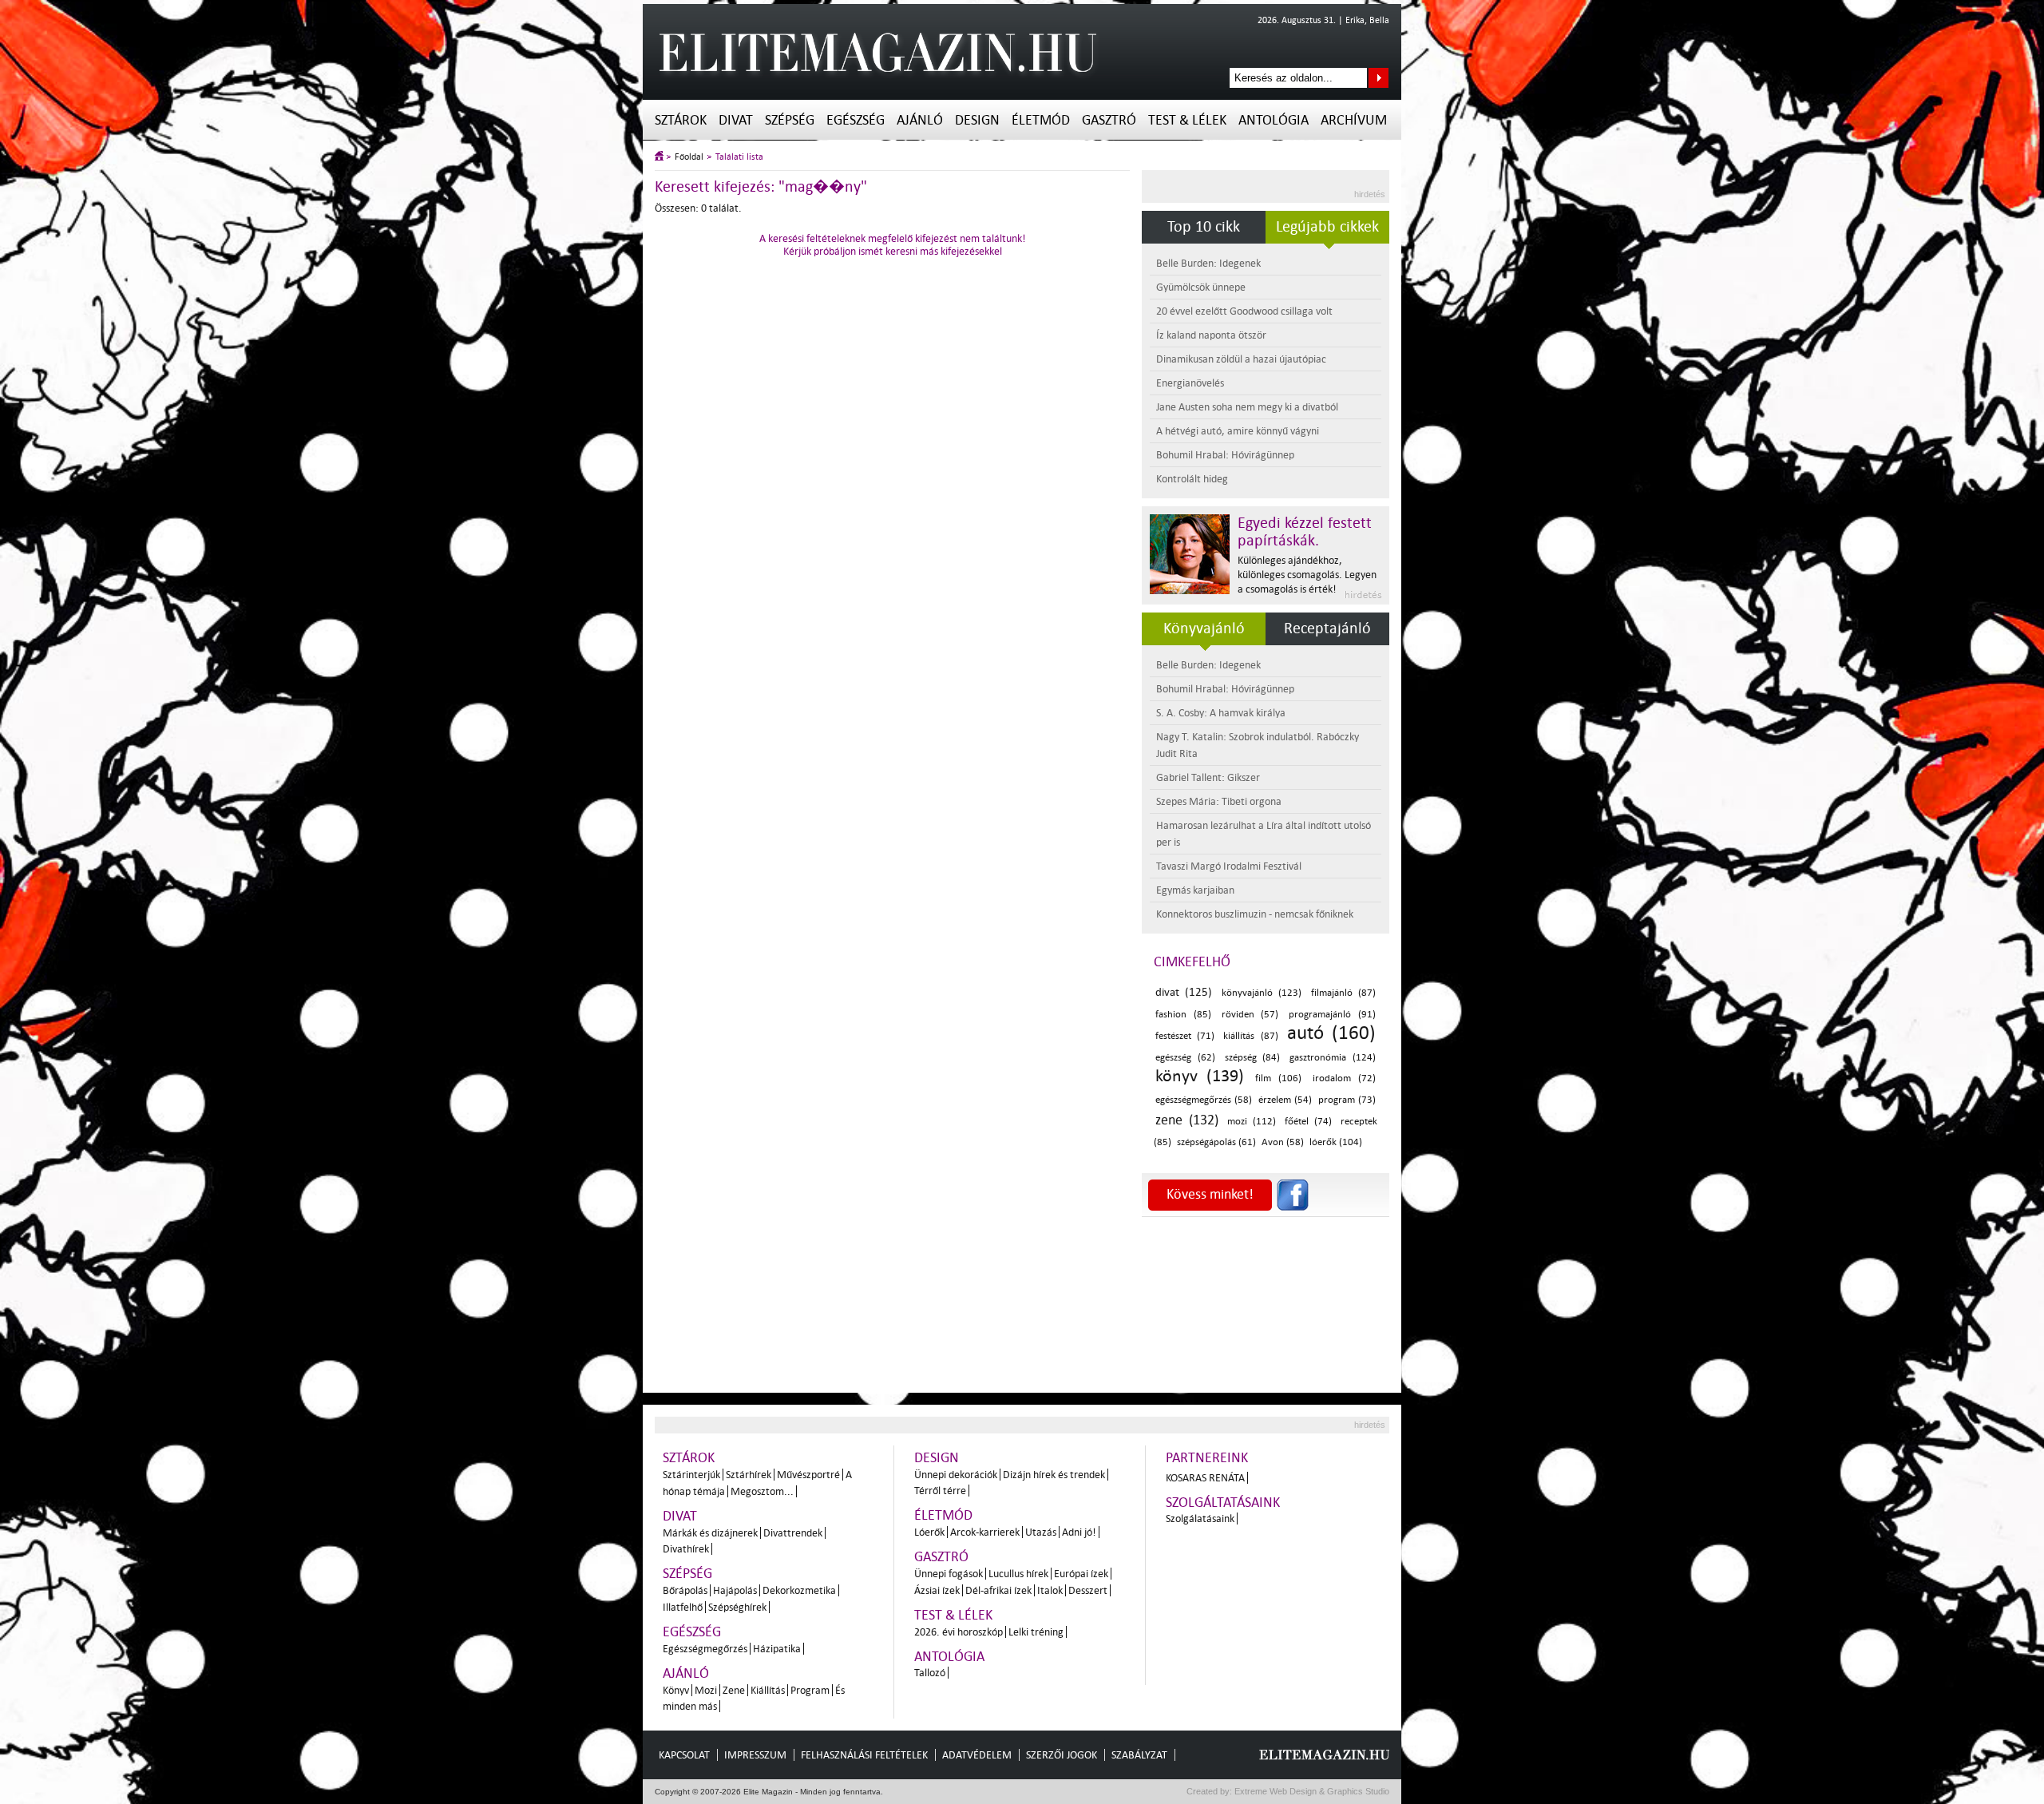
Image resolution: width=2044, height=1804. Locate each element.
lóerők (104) (1336, 1142)
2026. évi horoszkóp (959, 1632)
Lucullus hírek (1018, 1574)
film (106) (1278, 1078)
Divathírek (686, 1549)
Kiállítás (768, 1690)
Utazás (1041, 1532)
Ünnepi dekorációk (956, 1475)
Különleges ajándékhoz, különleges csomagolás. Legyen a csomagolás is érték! (1307, 575)
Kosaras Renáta (1205, 1478)
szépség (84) (1253, 1058)
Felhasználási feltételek (864, 1755)
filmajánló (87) (1343, 993)
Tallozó (930, 1673)
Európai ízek (1081, 1574)
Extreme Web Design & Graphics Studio (1311, 1791)
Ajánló (920, 120)
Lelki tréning (1036, 1632)
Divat (736, 120)
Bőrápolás (685, 1590)
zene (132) (1187, 1120)
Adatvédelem (977, 1755)
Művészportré (808, 1475)
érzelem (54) (1285, 1100)
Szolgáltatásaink (1223, 1503)
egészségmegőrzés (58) (1204, 1100)
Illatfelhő (683, 1607)
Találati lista (739, 157)
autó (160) (1331, 1033)
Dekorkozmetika (799, 1590)
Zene (734, 1690)
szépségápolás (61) (1216, 1142)
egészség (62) (1185, 1058)
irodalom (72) (1344, 1078)
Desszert (1088, 1590)
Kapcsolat (684, 1755)
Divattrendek (793, 1533)
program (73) (1347, 1100)
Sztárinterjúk (691, 1475)
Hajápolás (735, 1590)
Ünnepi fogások (949, 1574)
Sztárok (681, 120)
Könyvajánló (1204, 628)
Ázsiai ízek (937, 1590)
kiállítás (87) (1250, 1036)
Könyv (676, 1690)
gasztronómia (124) (1333, 1058)
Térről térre (940, 1491)
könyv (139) (1200, 1076)
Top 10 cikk (1204, 227)
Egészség (856, 120)
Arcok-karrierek (985, 1532)
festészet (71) (1185, 1036)
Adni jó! (1079, 1532)
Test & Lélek (1187, 120)
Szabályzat (1139, 1755)
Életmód (1041, 120)
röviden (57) (1250, 1015)
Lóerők (929, 1532)
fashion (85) (1183, 1015)
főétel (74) (1308, 1122)
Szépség (790, 120)
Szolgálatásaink (1200, 1519)
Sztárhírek (749, 1475)
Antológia (1274, 120)
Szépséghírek (737, 1607)
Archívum (1354, 120)
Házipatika (777, 1649)
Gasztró (1109, 120)
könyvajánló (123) (1262, 993)
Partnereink (1207, 1458)
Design (977, 120)
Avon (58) (1283, 1142)
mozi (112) (1252, 1122)
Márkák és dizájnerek (710, 1533)
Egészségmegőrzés (705, 1649)
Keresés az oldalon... (1379, 78)
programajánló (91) (1332, 1015)
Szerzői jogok (1062, 1755)
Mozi (706, 1690)
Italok (1050, 1590)
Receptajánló (1327, 628)
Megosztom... (762, 1491)
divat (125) (1184, 992)
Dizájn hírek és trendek (1054, 1475)
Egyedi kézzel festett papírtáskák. (1305, 532)
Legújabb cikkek (1327, 227)
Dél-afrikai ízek (998, 1590)
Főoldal (689, 157)
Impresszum (755, 1755)
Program (810, 1690)
